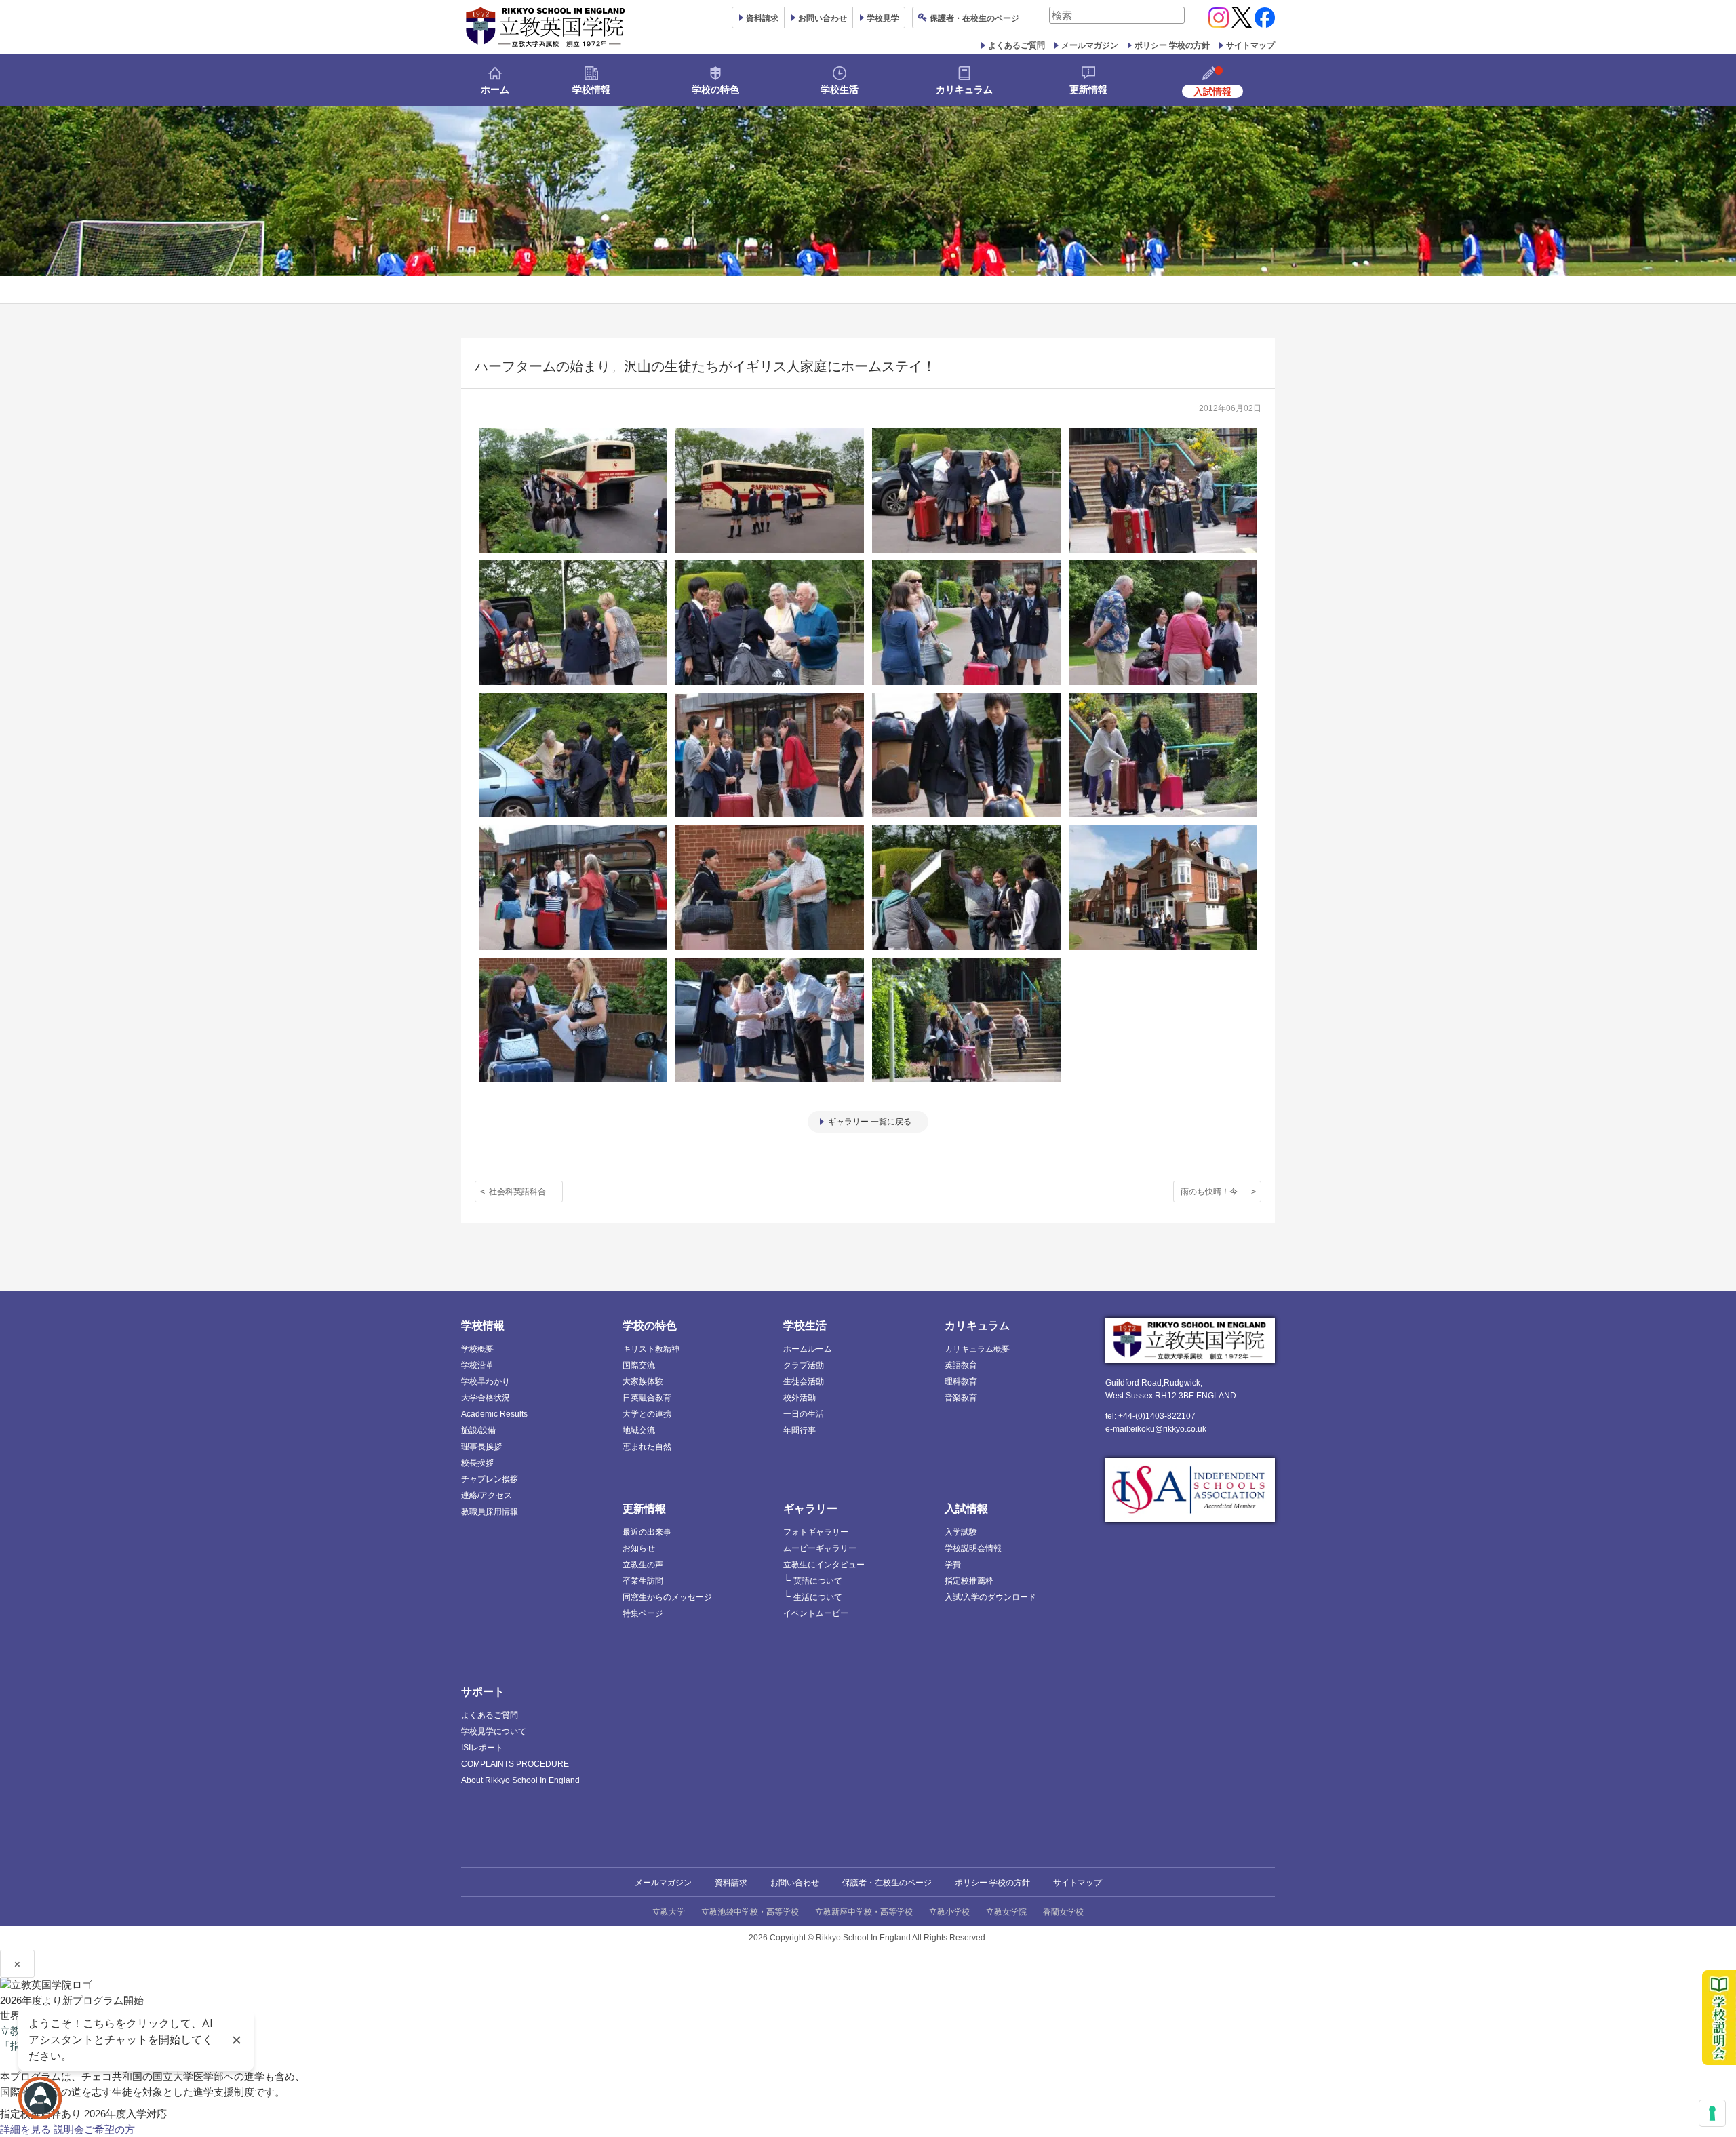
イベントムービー (816, 1613)
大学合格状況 (486, 1398)
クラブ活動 (804, 1365)
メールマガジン (1090, 45)
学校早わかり (486, 1381)
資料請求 (731, 1883)
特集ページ (643, 1613)
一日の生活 (804, 1414)
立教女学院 (1006, 1912)
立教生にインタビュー (824, 1565)
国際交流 (639, 1365)
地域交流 (639, 1430)
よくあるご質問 (1017, 45)
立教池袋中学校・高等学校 (750, 1912)
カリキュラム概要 (977, 1349)
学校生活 (840, 90)
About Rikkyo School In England (520, 1780)
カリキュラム (964, 90)
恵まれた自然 (647, 1447)
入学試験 (961, 1532)
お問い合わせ (823, 18)
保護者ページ (974, 18)
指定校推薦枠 (969, 1581)
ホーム (495, 90)
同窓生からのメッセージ (667, 1597)
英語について (818, 1581)
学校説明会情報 (973, 1548)
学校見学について (494, 1731)
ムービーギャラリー (820, 1548)
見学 (883, 18)
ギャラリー (810, 1509)
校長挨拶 (477, 1463)
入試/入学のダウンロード (990, 1597)
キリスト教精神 (651, 1349)
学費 (953, 1565)
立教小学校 (949, 1912)
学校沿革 (477, 1365)
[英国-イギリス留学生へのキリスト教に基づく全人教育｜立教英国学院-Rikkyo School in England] (546, 27)
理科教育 (961, 1381)
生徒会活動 (804, 1381)
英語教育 (961, 1365)
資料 (762, 18)
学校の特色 (715, 90)
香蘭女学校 (1063, 1912)
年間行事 (800, 1430)
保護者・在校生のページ (887, 1883)
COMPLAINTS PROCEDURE (515, 1764)
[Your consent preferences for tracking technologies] (1712, 2113)
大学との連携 (647, 1414)
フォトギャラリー (816, 1532)
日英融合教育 (647, 1398)
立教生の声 (643, 1565)
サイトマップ (1250, 45)
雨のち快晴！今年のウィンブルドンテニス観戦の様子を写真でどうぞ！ (1221, 1192)
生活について (818, 1597)
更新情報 (1088, 90)
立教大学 (669, 1912)
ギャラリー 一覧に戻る (870, 1122)
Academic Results (494, 1414)
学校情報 (591, 90)
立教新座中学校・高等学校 (864, 1912)
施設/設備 (478, 1430)
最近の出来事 (647, 1532)
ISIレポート (482, 1748)
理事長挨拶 (481, 1447)
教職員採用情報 (490, 1512)
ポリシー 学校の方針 (1172, 45)
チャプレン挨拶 (490, 1479)
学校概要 (477, 1349)
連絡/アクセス (487, 1495)
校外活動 (800, 1398)
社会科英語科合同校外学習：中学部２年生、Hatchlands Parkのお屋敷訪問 (526, 1192)
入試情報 (966, 1509)
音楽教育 (961, 1398)
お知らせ (639, 1548)
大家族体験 (643, 1381)
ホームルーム (808, 1349)
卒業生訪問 (643, 1581)
